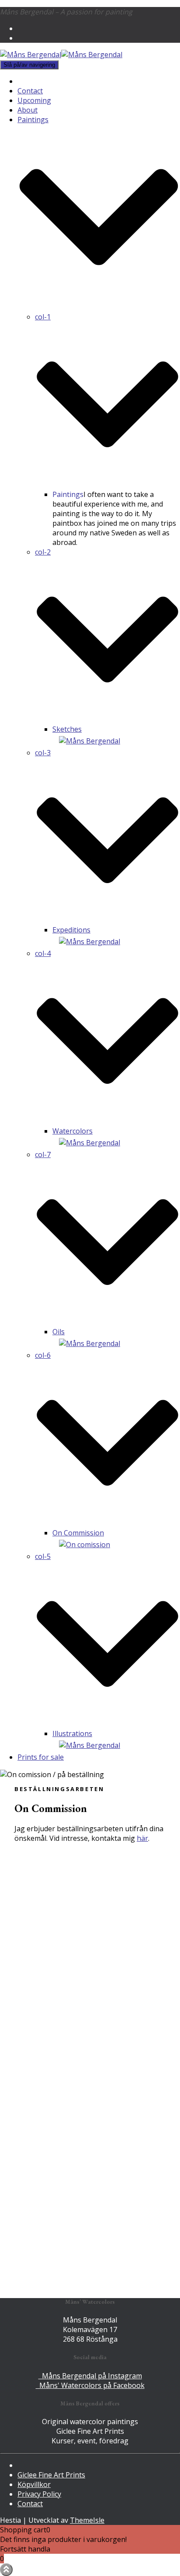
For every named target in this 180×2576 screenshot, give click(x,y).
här (142, 1838)
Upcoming (34, 100)
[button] (99, 307)
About (28, 110)
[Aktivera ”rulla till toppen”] (6, 2570)
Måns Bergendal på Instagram (90, 2376)
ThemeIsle (87, 2520)
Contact (30, 91)
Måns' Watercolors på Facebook (90, 2385)
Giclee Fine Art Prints (51, 2475)
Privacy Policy (39, 2494)
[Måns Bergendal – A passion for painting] (61, 55)
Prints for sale (41, 1757)
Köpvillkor (34, 2484)
